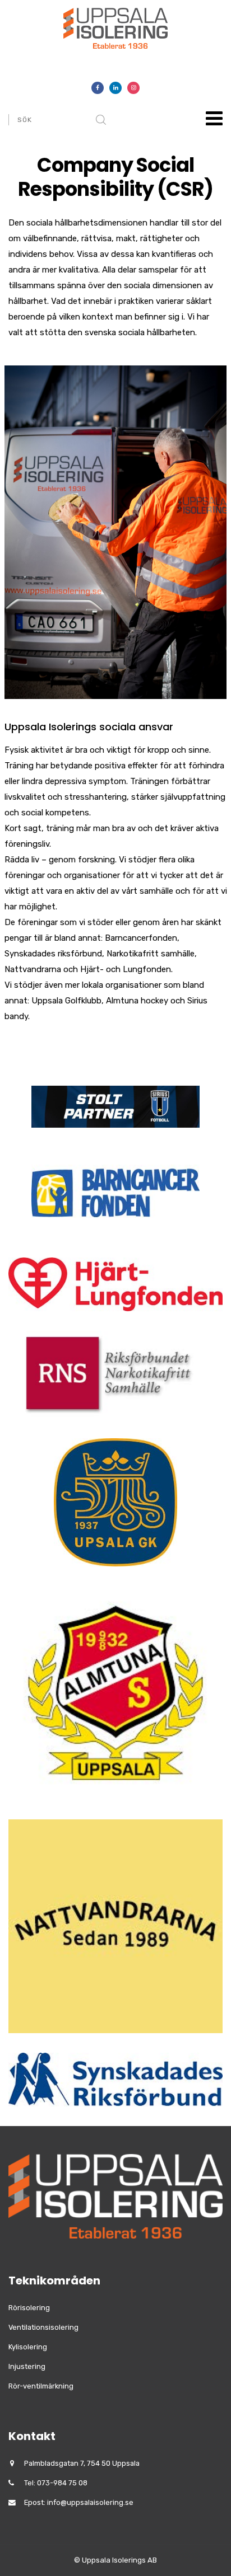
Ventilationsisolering (43, 2327)
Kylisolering (28, 2347)
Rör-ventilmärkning (41, 2386)
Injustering (27, 2366)
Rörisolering (29, 2308)
